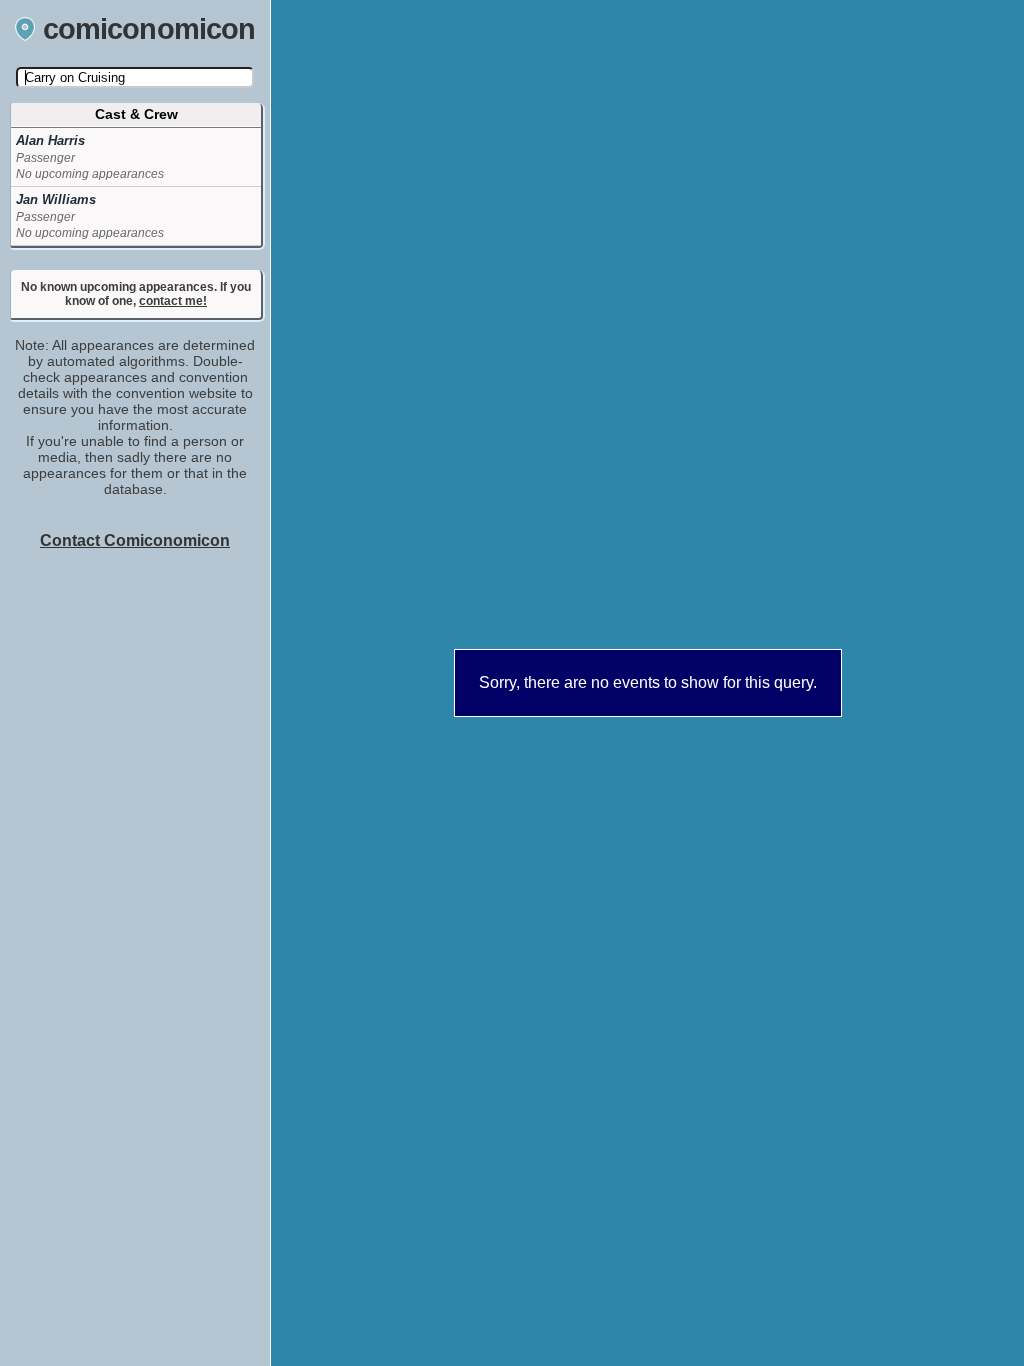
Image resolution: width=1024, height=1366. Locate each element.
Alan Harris (50, 140)
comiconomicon (149, 29)
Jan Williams (56, 199)
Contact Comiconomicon (135, 540)
